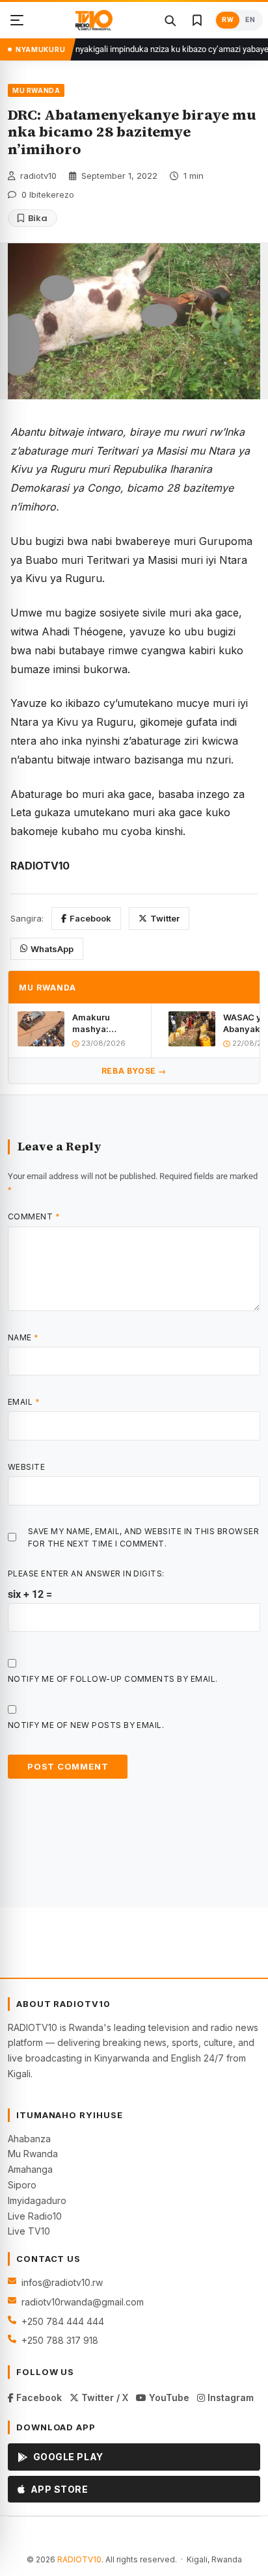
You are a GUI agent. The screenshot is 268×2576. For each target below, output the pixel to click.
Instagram (229, 2397)
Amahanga (30, 2169)
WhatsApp (52, 949)
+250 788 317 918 (60, 2340)
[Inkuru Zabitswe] (197, 20)
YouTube (168, 2397)
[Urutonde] (17, 20)
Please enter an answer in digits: (86, 1573)
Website (26, 1467)
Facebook (90, 918)
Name (23, 1337)
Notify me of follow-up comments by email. (113, 1679)
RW (228, 20)
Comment (34, 1216)
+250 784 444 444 (63, 2321)
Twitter (165, 918)
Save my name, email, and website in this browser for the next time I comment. (143, 1537)
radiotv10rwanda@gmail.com (83, 2302)
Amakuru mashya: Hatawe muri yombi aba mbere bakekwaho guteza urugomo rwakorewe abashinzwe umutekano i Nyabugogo (107, 1023)
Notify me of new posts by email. (86, 1725)
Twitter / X (103, 2397)
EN (250, 20)
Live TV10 (29, 2231)
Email (24, 1402)
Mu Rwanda (33, 2154)
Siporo (22, 2185)
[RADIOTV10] (94, 20)
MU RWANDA (36, 90)
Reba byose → (134, 1071)
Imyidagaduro (37, 2200)
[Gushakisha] (170, 20)
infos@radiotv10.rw (62, 2282)
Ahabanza (29, 2139)
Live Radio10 (35, 2216)
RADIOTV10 (79, 2559)
